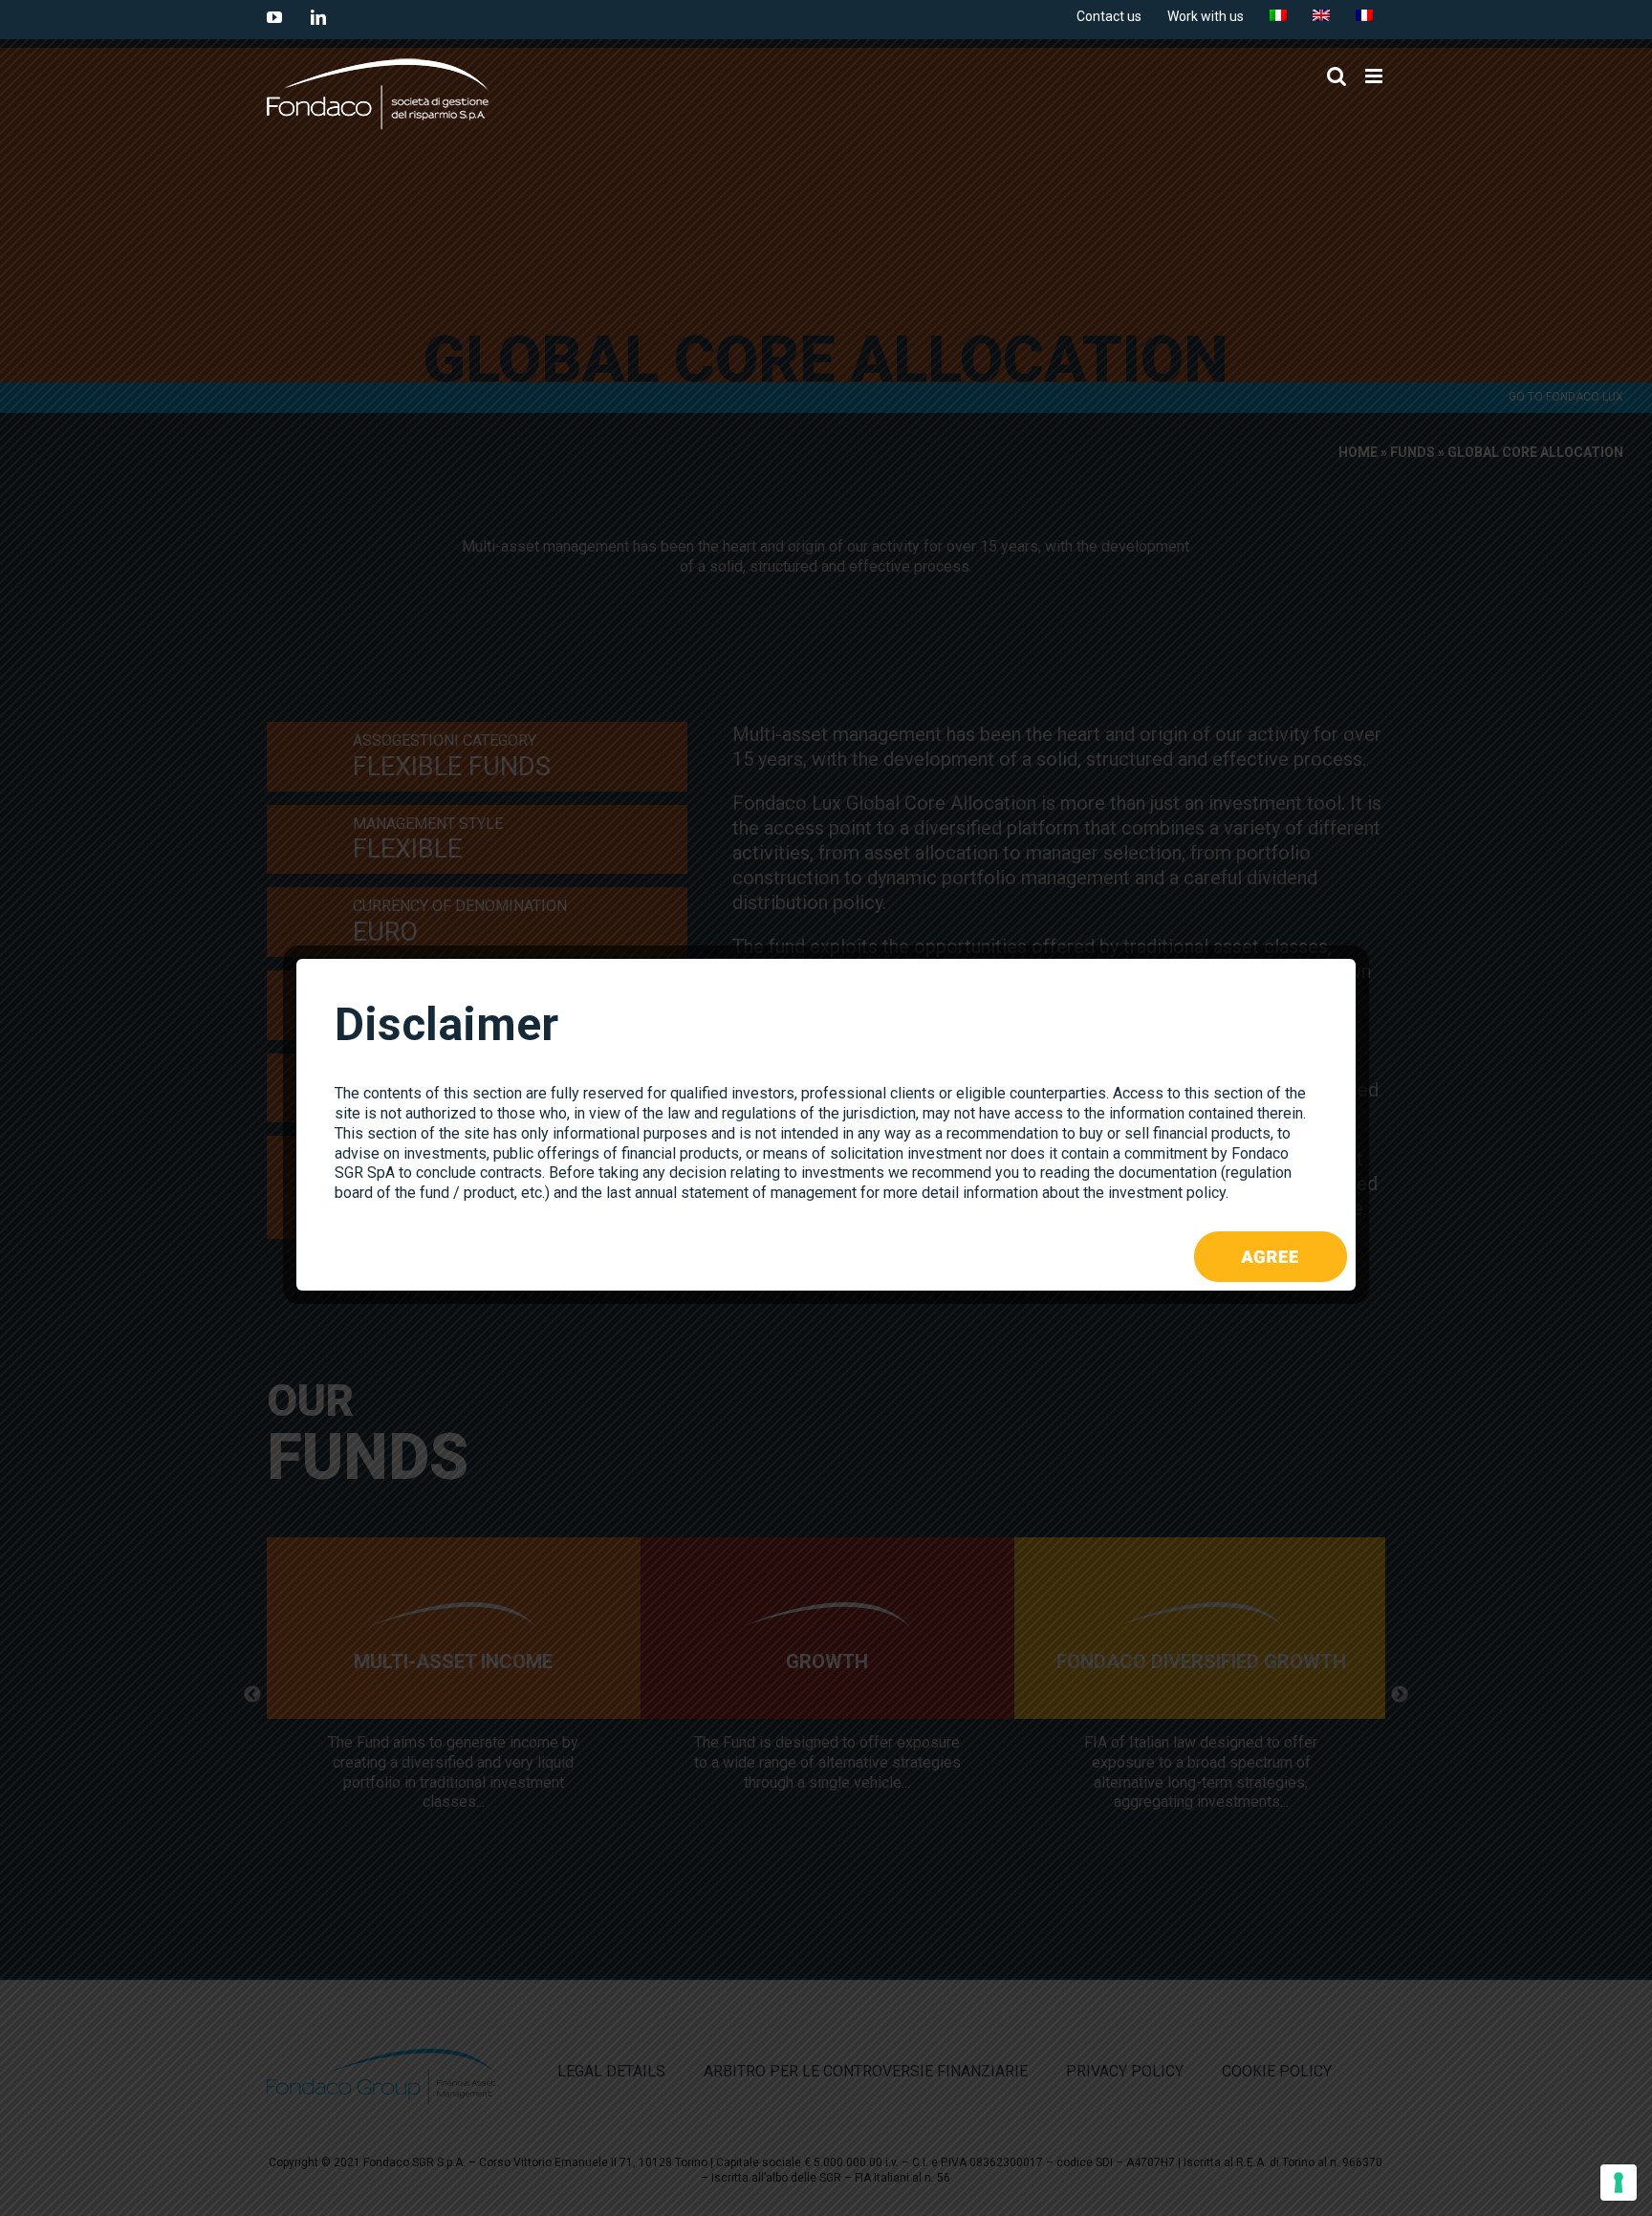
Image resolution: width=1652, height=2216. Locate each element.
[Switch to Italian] (1278, 16)
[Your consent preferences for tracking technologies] (1619, 2183)
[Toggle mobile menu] (1375, 76)
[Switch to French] (1364, 16)
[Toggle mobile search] (1337, 76)
